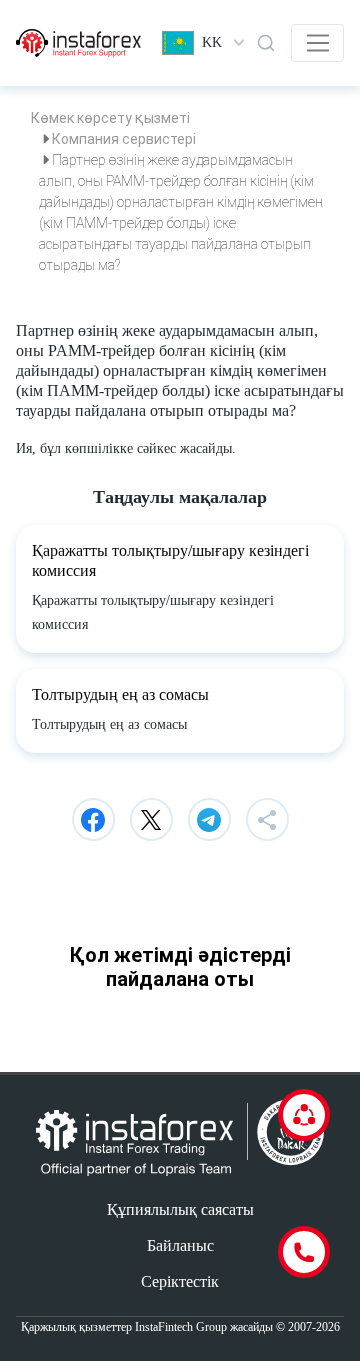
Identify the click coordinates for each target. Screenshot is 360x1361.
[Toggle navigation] (317, 43)
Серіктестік (180, 1281)
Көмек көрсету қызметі (110, 118)
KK (212, 42)
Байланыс (180, 1245)
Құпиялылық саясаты (180, 1209)
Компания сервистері (124, 139)
